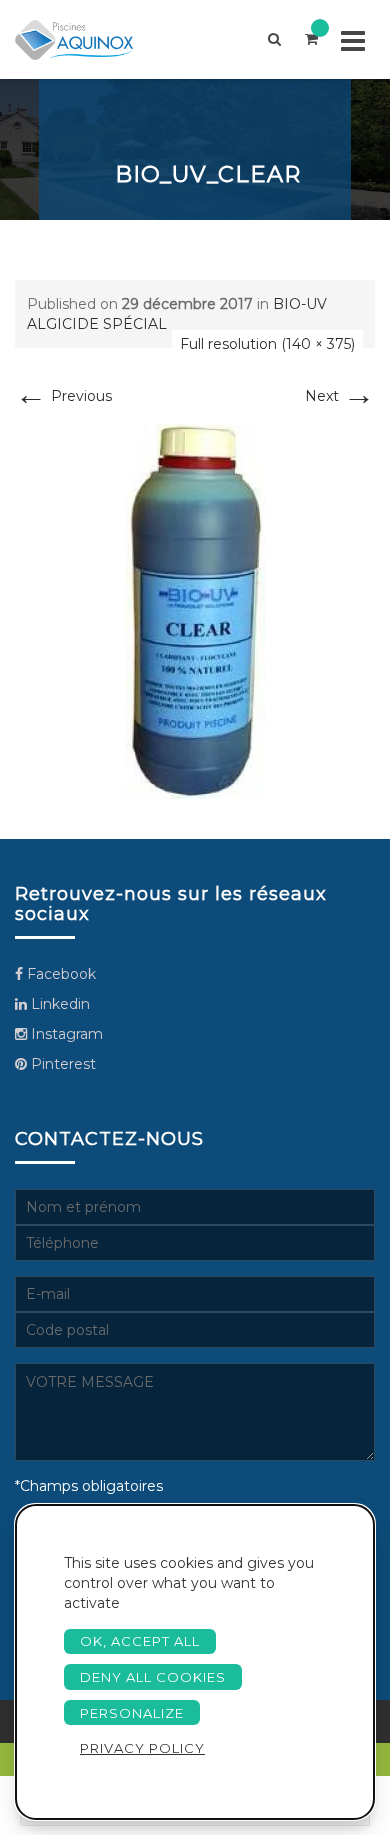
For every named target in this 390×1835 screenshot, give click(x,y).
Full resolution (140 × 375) (267, 344)
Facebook (59, 974)
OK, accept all (140, 1641)
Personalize (132, 1713)
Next (340, 396)
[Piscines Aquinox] (91, 39)
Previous (63, 396)
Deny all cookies (153, 1677)
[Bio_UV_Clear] (195, 610)
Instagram (65, 1034)
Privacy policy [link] (142, 1748)
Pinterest (61, 1064)
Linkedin (58, 1004)
